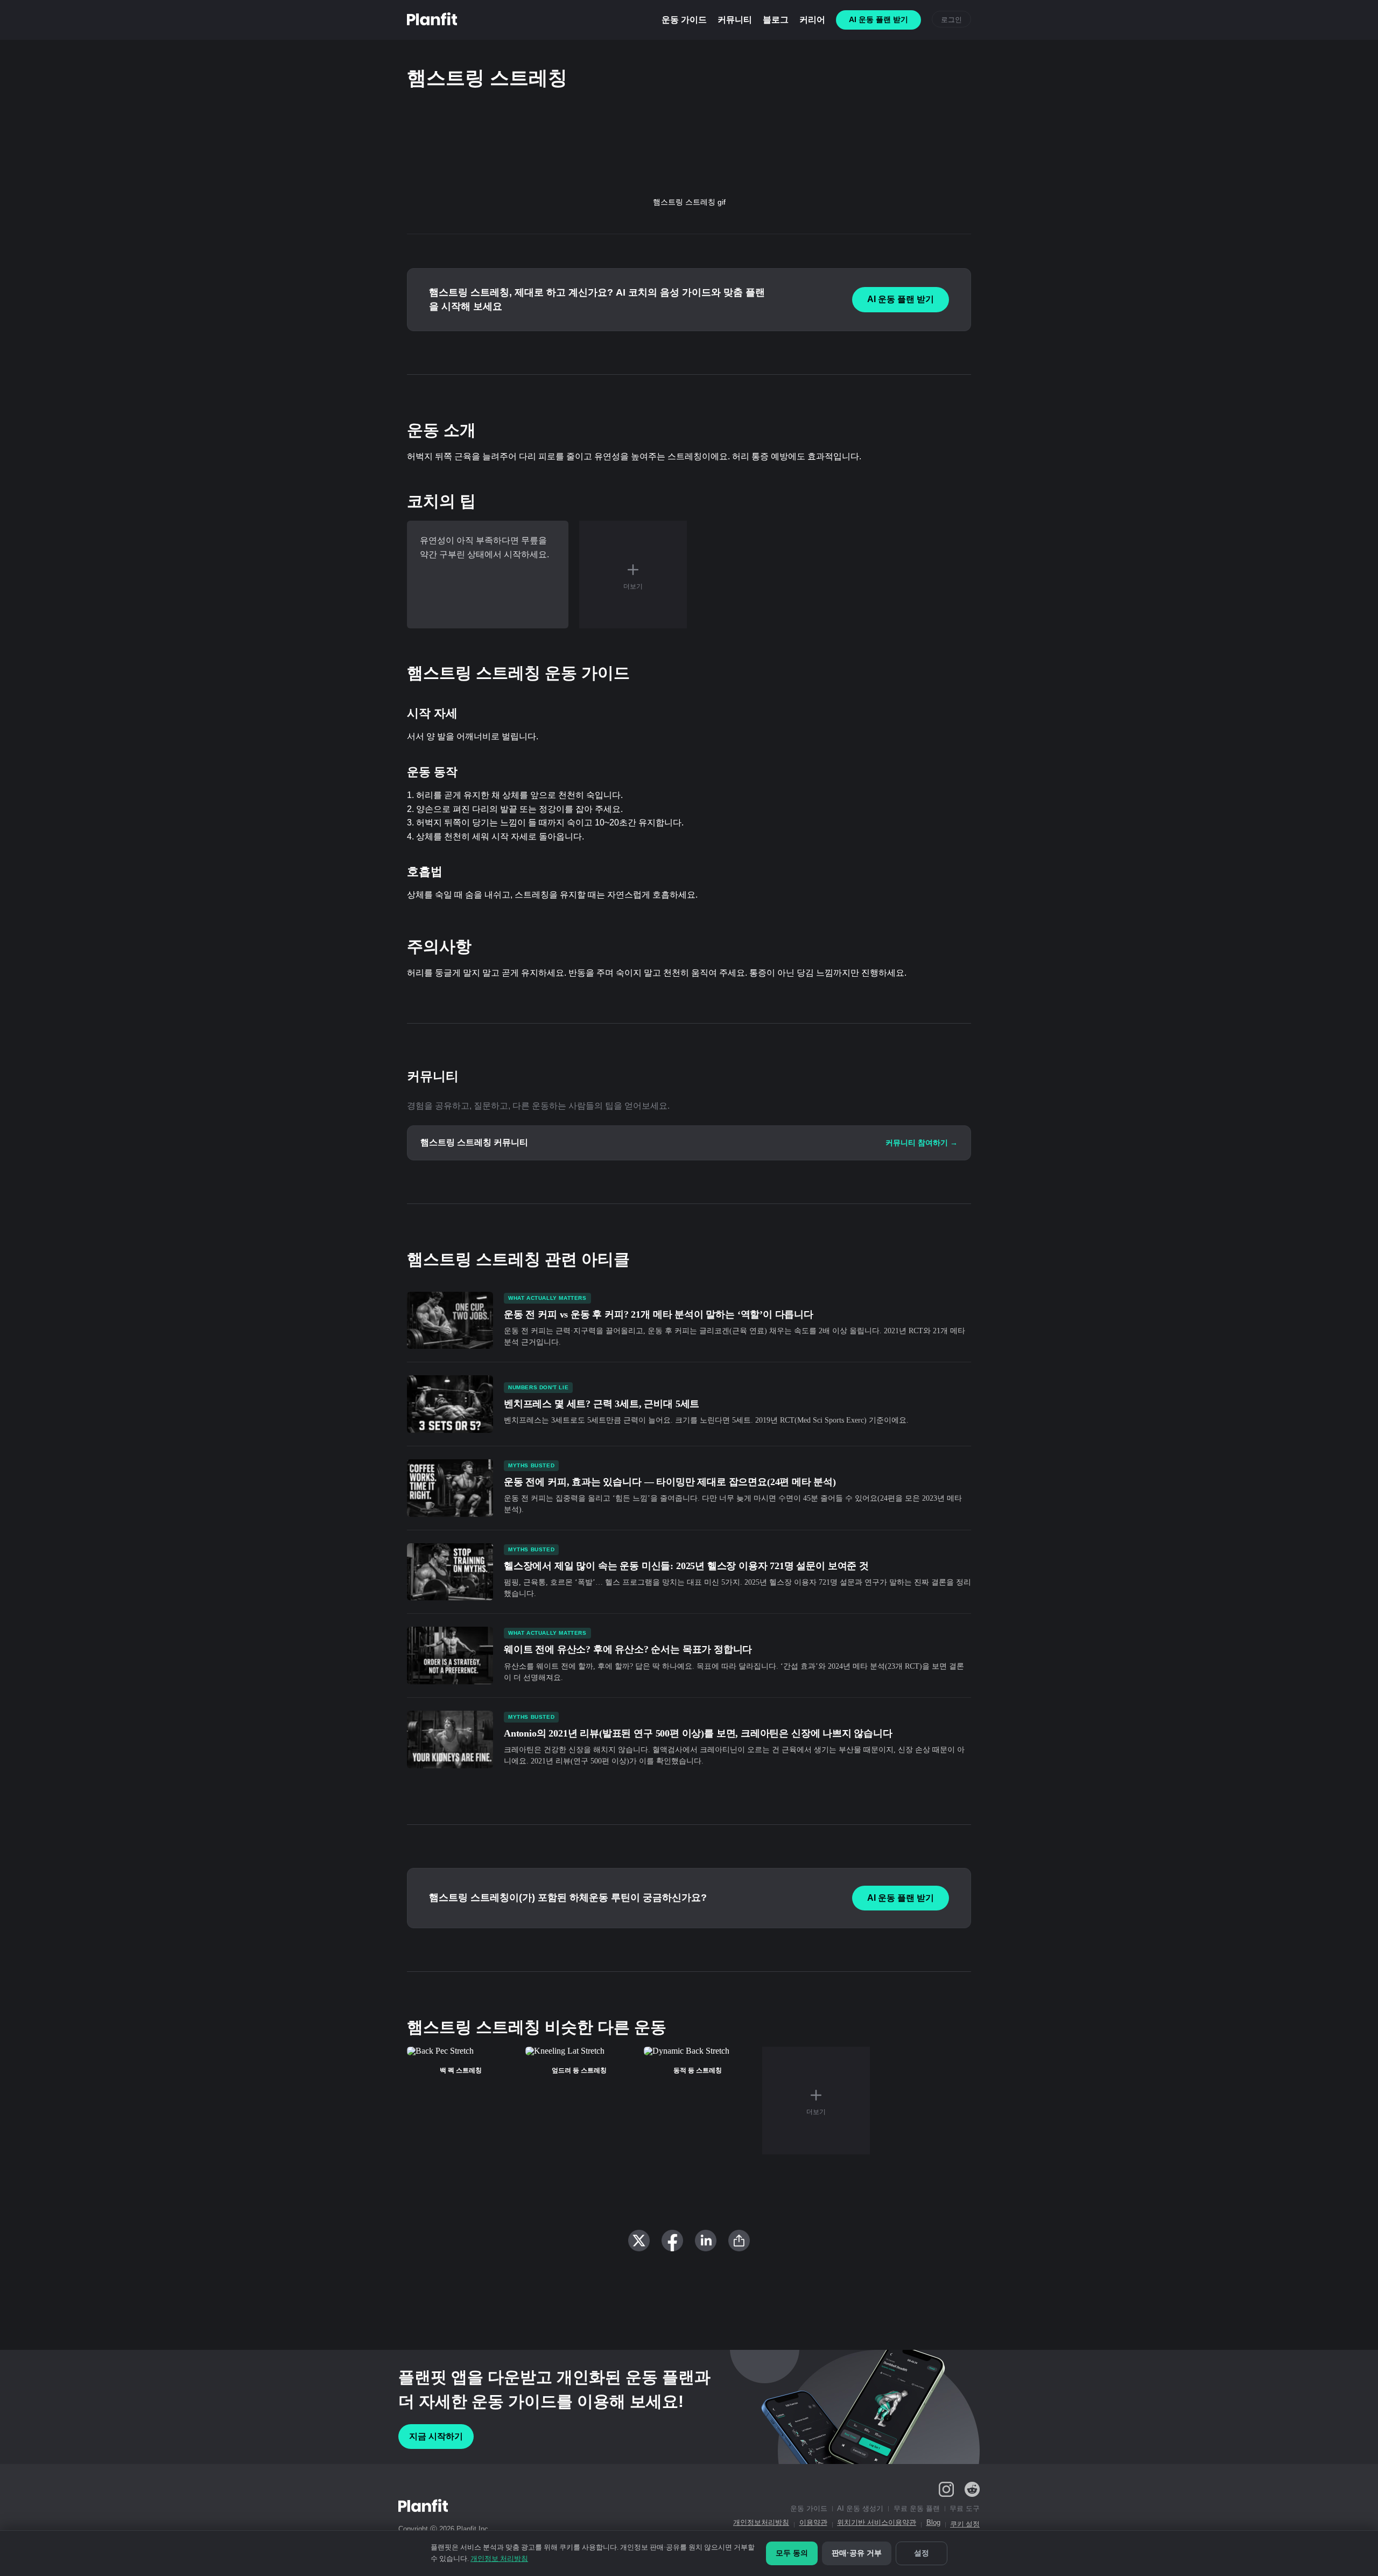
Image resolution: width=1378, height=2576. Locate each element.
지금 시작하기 (436, 2436)
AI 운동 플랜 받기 (901, 299)
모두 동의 (792, 2553)
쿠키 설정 (965, 2524)
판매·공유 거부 (857, 2553)
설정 (922, 2553)
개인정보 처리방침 (499, 2558)
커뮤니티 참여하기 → (922, 1143)
